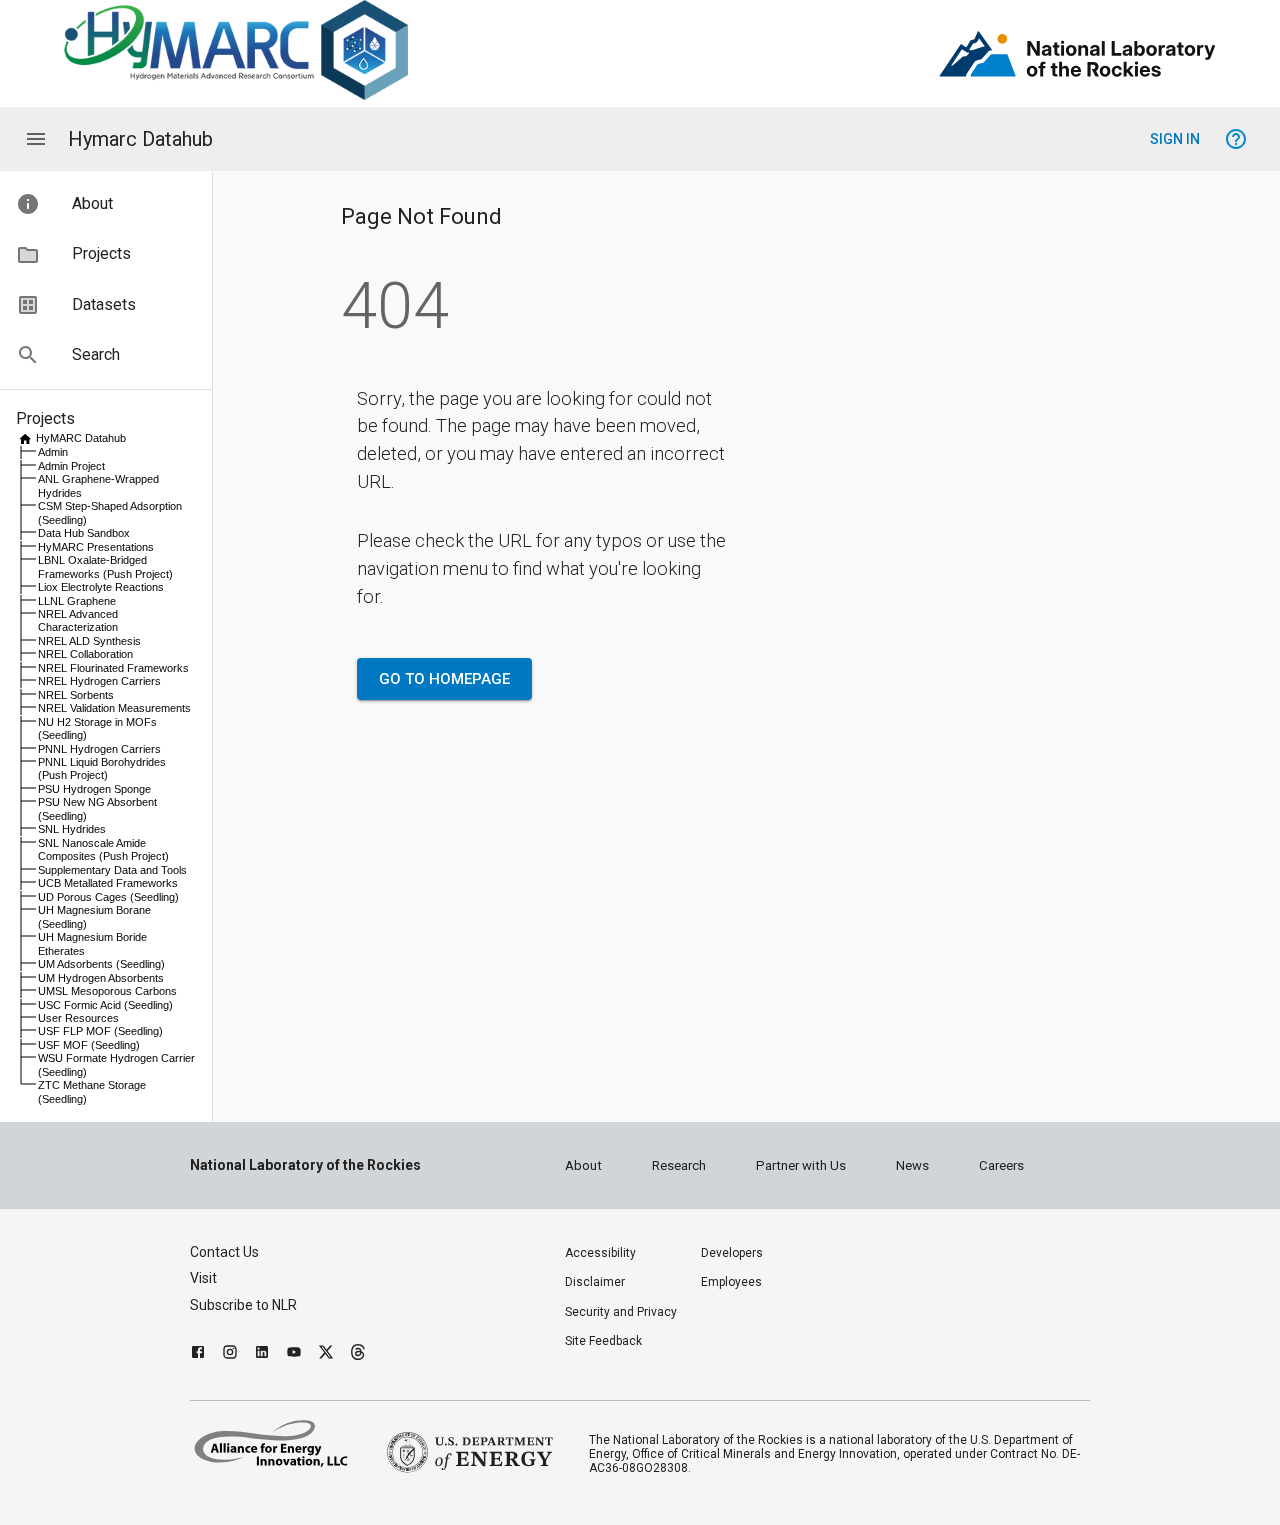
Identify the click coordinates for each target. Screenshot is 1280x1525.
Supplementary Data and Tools (112, 870)
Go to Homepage (444, 679)
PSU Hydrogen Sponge (94, 789)
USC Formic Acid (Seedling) (105, 1005)
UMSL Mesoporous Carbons (107, 991)
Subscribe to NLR (243, 1305)
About (583, 1165)
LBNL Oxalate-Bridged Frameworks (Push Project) (105, 566)
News (912, 1165)
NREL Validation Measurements (114, 708)
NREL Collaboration (85, 654)
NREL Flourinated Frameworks (113, 668)
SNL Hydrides (72, 829)
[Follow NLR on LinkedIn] (262, 1354)
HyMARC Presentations (96, 547)
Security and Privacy (621, 1312)
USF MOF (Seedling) (89, 1045)
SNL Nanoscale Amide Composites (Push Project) (103, 849)
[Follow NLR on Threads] (358, 1354)
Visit (203, 1278)
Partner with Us (801, 1165)
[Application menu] (36, 139)
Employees (731, 1282)
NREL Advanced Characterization (78, 620)
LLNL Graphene (77, 601)
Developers (732, 1253)
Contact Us (224, 1252)
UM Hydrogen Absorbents (101, 978)
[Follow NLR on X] (326, 1354)
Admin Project (71, 466)
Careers (1001, 1165)
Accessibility (600, 1253)
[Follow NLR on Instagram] (230, 1354)
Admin (53, 452)
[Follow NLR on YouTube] (294, 1354)
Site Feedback (603, 1341)
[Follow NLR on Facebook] (198, 1354)
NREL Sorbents (76, 695)
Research (679, 1165)
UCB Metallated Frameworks (108, 883)
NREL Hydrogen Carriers (99, 681)
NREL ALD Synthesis (89, 641)
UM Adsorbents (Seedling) (101, 964)
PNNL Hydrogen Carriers (99, 749)
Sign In (1175, 139)
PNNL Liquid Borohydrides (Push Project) (102, 768)
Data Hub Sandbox (84, 533)
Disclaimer (595, 1282)
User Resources (78, 1018)
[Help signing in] (1236, 139)
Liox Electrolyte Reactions (101, 587)
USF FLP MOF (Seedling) (100, 1031)
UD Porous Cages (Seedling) (108, 897)
